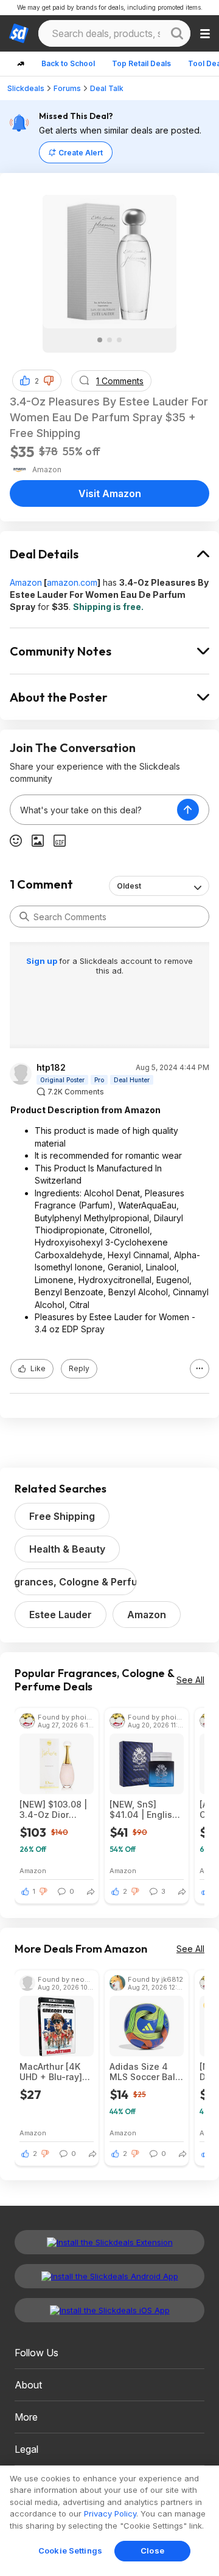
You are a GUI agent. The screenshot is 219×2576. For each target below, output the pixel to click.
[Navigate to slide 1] (100, 340)
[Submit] (24, 917)
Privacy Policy (110, 2513)
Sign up (43, 961)
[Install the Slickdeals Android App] (109, 2276)
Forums (67, 88)
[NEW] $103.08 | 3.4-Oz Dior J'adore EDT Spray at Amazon (55, 1809)
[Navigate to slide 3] (119, 340)
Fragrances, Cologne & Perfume (75, 1582)
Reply (79, 1368)
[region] (109, 2521)
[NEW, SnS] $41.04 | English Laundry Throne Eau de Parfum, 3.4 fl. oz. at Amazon (144, 1809)
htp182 (51, 1068)
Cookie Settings (70, 2551)
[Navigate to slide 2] (109, 340)
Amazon (26, 582)
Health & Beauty (67, 1549)
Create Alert (81, 153)
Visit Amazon (110, 493)
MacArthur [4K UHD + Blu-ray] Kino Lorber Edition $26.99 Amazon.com (51, 2072)
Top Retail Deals (141, 63)
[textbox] (94, 810)
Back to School (68, 63)
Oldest (129, 886)
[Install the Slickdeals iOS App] (109, 2310)
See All (190, 1680)
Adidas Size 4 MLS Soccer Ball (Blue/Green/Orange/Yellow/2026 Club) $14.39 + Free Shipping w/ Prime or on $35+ (147, 2072)
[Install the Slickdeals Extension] (109, 2242)
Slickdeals (26, 88)
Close (152, 2551)
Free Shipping (62, 1516)
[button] (49, 381)
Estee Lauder (61, 1615)
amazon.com (72, 582)
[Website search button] (177, 33)
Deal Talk (107, 88)
